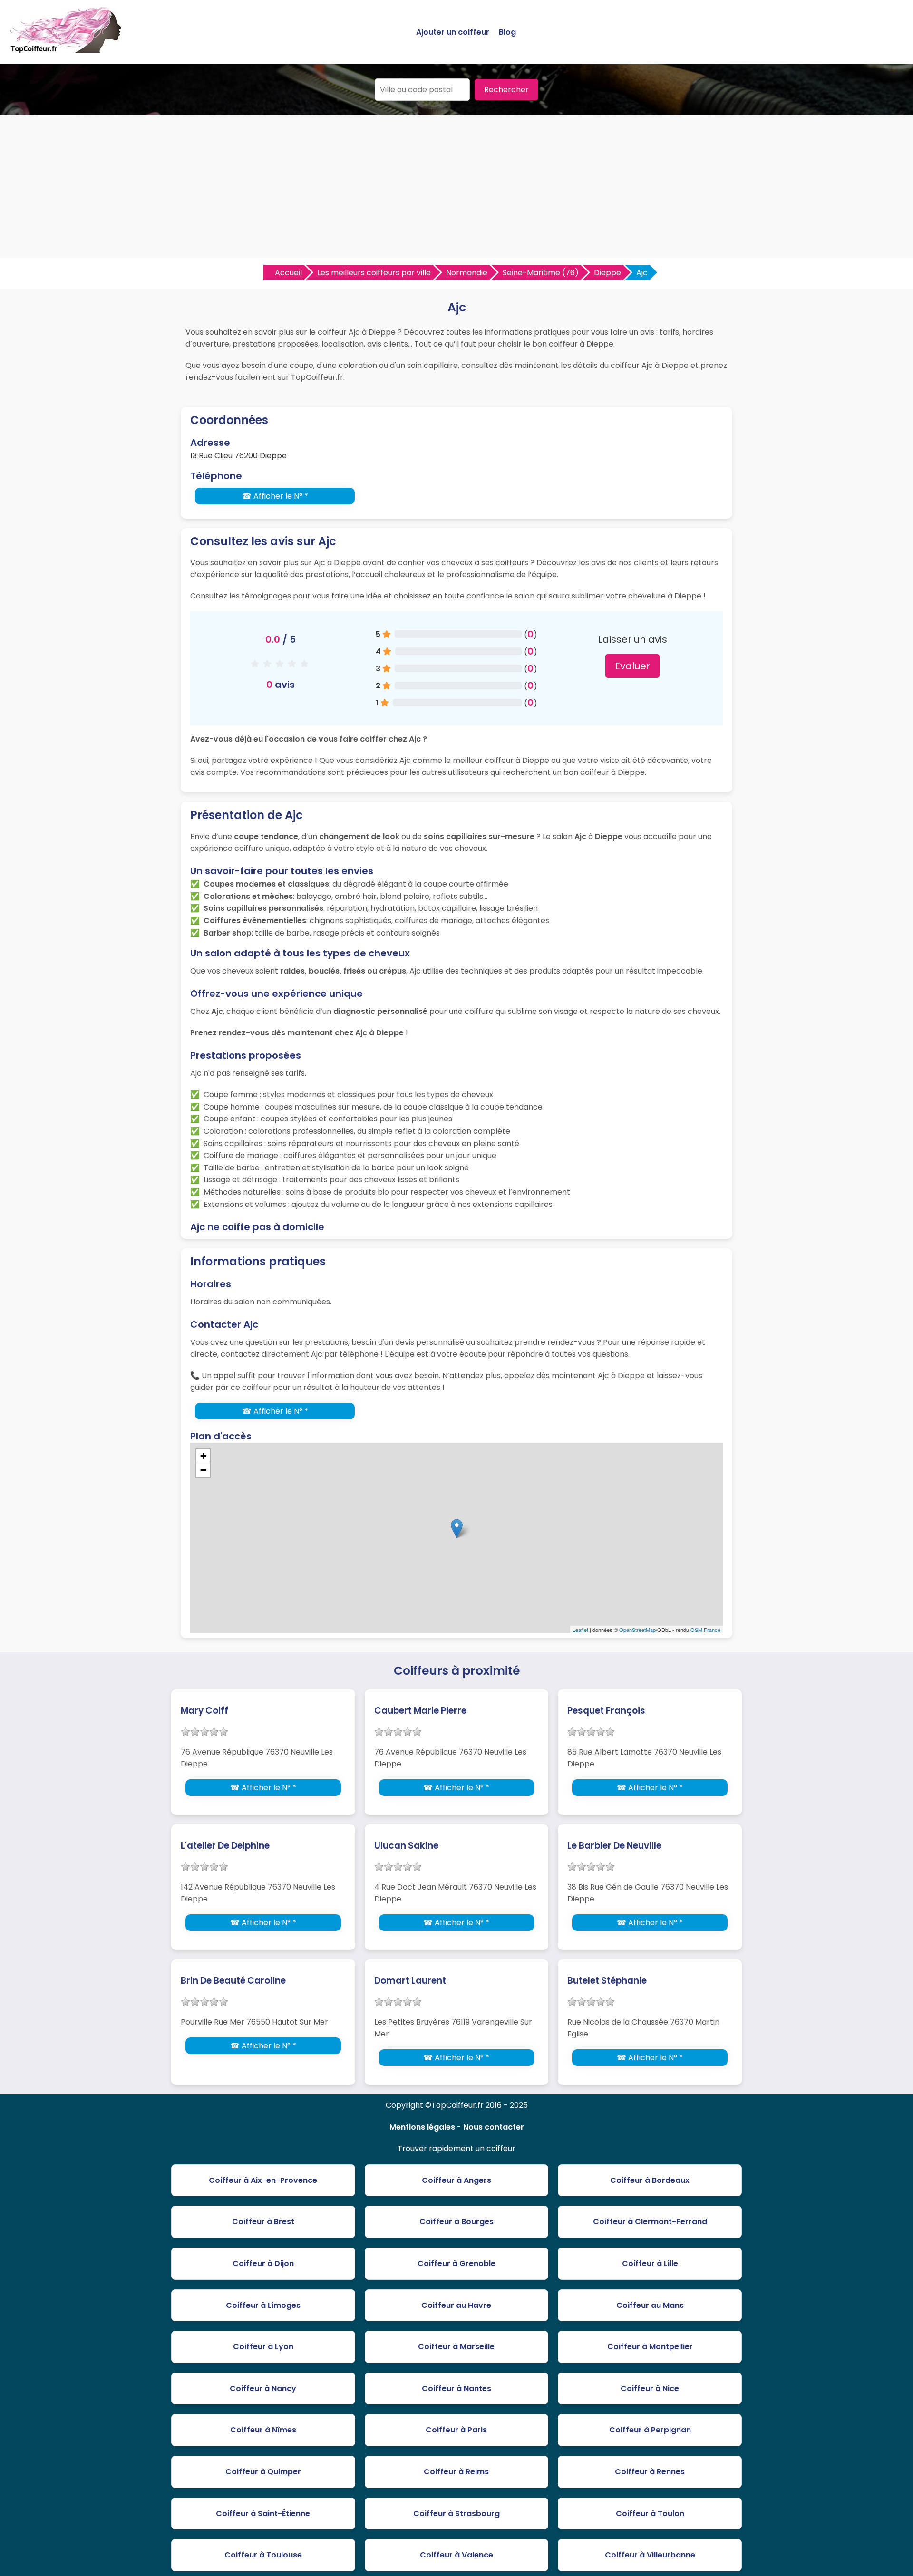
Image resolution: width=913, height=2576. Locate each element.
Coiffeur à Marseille (456, 2347)
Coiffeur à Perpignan (650, 2430)
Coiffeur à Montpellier (650, 2347)
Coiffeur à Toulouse (263, 2555)
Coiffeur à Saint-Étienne (263, 2513)
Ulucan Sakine (406, 1846)
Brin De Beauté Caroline (233, 1981)
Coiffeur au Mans (650, 2305)
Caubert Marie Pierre (420, 1711)
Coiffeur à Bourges (456, 2222)
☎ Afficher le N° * (275, 496)
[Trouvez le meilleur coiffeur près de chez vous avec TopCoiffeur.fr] (67, 49)
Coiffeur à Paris (456, 2430)
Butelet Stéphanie (607, 1981)
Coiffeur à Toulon (650, 2513)
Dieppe (607, 273)
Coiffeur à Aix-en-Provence (263, 2180)
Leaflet (580, 1630)
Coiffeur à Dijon (263, 2263)
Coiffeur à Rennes (650, 2472)
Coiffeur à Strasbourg (456, 2513)
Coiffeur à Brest (263, 2222)
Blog (507, 32)
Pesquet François (606, 1711)
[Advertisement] (456, 186)
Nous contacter (494, 2127)
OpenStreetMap (637, 1630)
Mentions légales (422, 2127)
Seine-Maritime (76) (541, 273)
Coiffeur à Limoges (263, 2305)
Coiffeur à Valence (456, 2555)
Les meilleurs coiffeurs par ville (374, 273)
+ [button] (203, 1456)
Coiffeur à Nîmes (263, 2430)
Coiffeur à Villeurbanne (650, 2555)
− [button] (203, 1470)
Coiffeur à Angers (456, 2180)
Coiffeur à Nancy (263, 2388)
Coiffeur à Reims (456, 2472)
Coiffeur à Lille (650, 2263)
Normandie (467, 273)
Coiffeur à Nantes (456, 2388)
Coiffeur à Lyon (263, 2347)
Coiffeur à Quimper (263, 2472)
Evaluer (632, 666)
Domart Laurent (410, 1981)
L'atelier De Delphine (225, 1846)
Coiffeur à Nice (650, 2388)
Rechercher (506, 90)
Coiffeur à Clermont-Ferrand (650, 2222)
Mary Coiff (204, 1711)
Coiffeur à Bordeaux (650, 2180)
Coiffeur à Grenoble (456, 2263)
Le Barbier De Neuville (614, 1846)
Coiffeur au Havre (456, 2305)
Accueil (288, 273)
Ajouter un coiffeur (453, 32)
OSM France (705, 1630)
